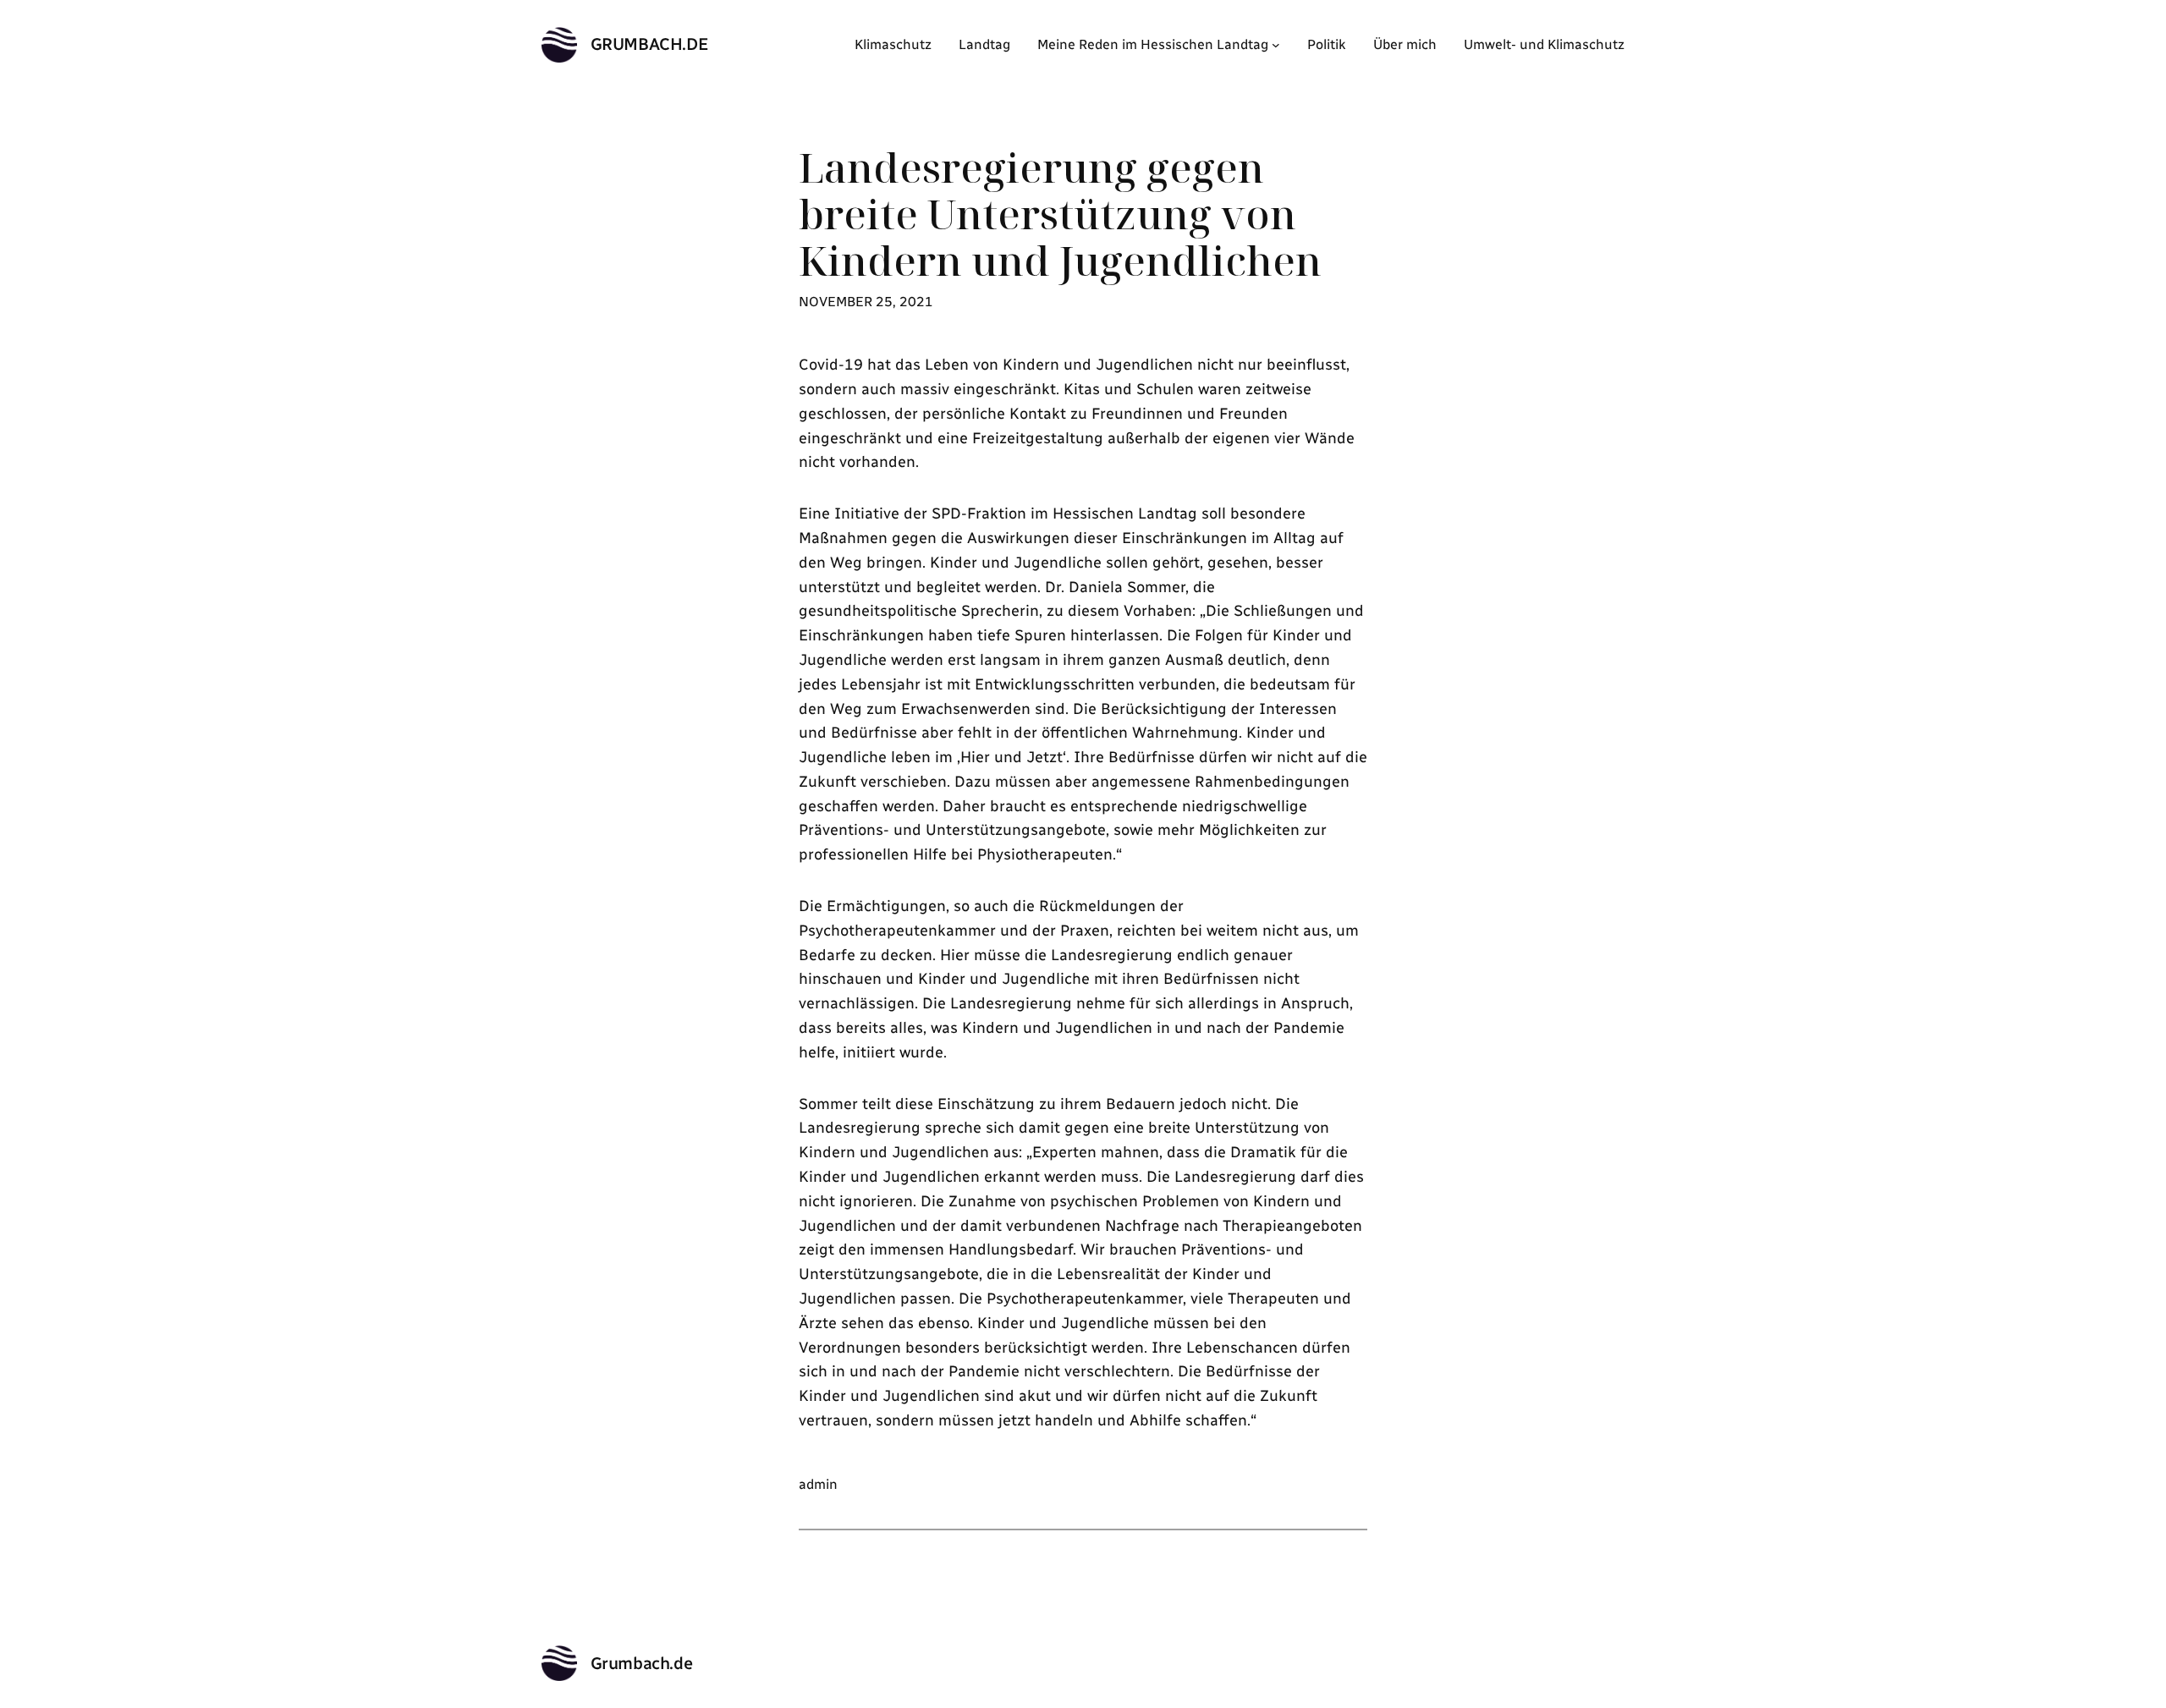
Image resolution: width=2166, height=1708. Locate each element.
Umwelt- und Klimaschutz (1544, 44)
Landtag (984, 44)
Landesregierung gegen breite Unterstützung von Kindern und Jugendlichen (1060, 214)
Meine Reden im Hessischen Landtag (1153, 44)
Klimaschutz (893, 44)
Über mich (1405, 44)
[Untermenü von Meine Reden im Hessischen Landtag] (1276, 45)
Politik (1327, 44)
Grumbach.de (650, 44)
